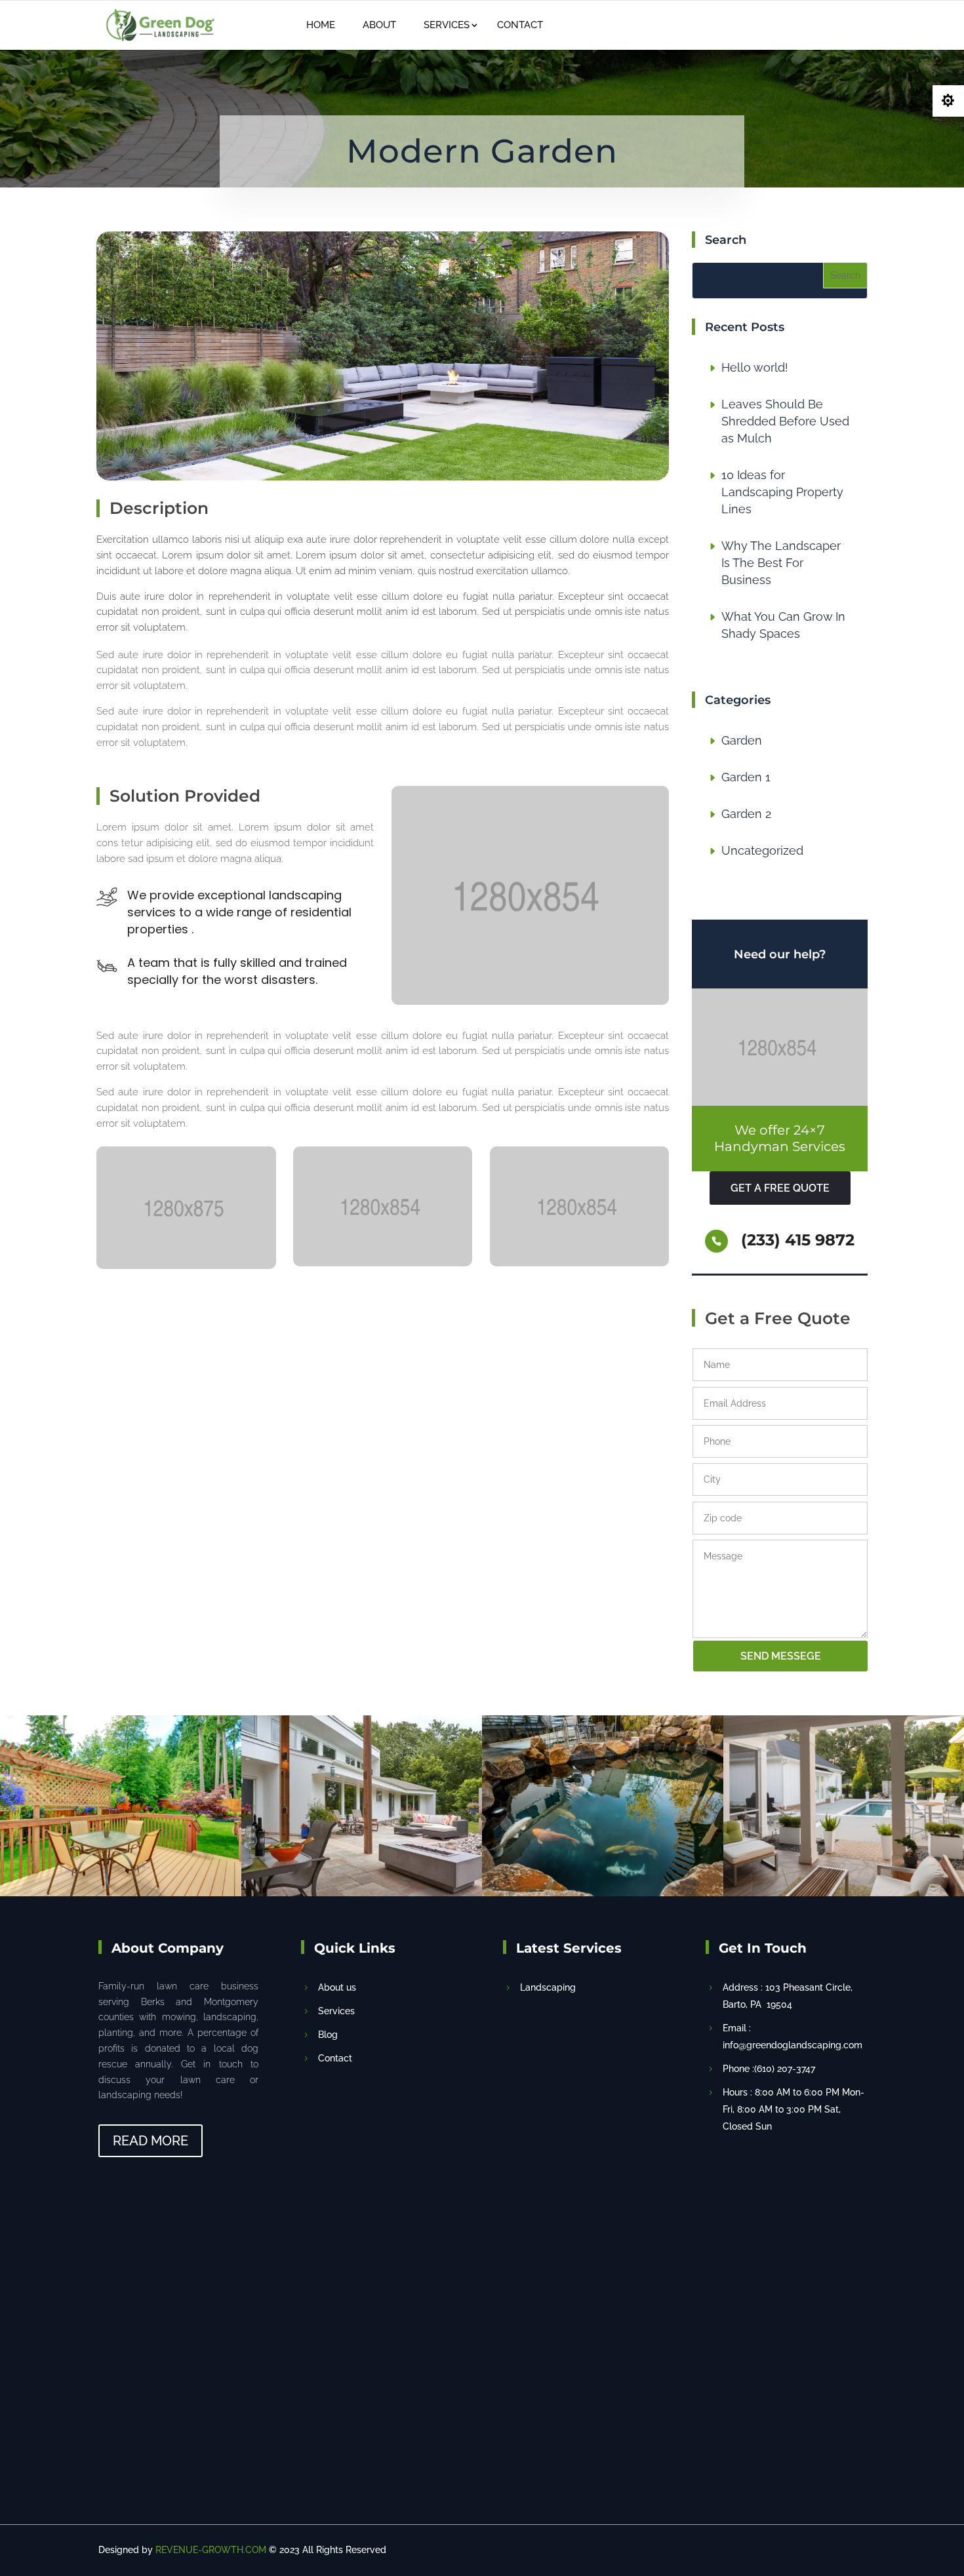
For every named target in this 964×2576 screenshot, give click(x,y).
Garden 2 (746, 814)
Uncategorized (762, 850)
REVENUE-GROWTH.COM (211, 2550)
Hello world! (755, 367)
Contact (520, 25)
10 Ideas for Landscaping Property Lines (782, 492)
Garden (742, 740)
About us (337, 1987)
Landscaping (548, 1987)
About (379, 25)
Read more (151, 2141)
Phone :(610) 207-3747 (769, 2069)
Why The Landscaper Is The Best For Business (781, 563)
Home (321, 25)
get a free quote (780, 1188)
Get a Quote (809, 24)
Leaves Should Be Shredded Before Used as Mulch (785, 421)
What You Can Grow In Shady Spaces (783, 625)
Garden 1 (746, 777)
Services (447, 25)
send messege (781, 1656)
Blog (328, 2035)
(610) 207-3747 (649, 24)
